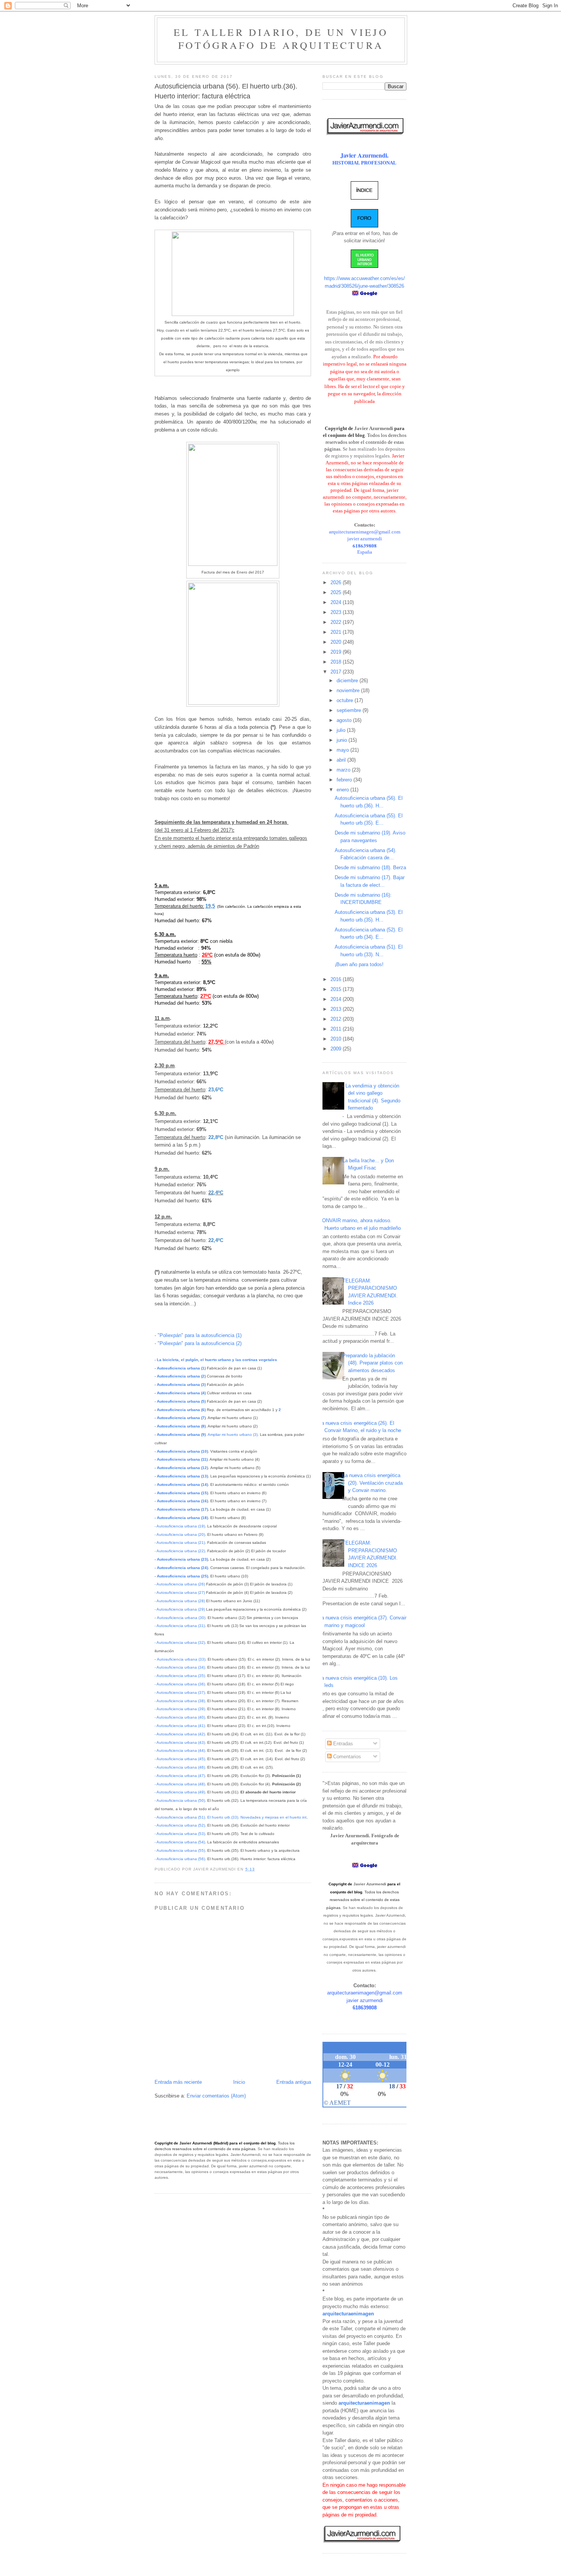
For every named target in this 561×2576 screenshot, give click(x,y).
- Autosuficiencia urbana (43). (180, 1742)
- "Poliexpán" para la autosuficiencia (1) (198, 1335)
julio (342, 730)
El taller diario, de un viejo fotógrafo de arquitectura (281, 39)
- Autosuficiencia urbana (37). (181, 1692)
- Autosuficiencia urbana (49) (180, 1792)
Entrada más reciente (178, 2082)
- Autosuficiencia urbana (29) (180, 1609)
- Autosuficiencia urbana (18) (181, 1518)
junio (343, 740)
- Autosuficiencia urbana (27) (180, 1592)
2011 (337, 1029)
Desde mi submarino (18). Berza (370, 868)
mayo (343, 750)
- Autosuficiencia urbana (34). (180, 1667)
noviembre (349, 690)
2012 (337, 1019)
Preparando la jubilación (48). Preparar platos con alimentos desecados (372, 1363)
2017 (337, 672)
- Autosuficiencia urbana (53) (180, 1834)
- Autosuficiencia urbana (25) (181, 1576)
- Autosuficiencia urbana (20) (180, 1534)
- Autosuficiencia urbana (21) (180, 1543)
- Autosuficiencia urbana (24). (182, 1568)
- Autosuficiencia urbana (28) (180, 1601)
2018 (337, 662)
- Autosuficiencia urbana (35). (180, 1676)
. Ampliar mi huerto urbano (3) (206, 1435)
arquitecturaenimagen (348, 2314)
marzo (344, 770)
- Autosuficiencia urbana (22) (180, 1551)
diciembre (348, 681)
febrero (345, 780)
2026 (337, 582)
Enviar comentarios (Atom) (216, 2096)
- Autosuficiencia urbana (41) (180, 1726)
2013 (337, 1009)
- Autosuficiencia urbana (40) (180, 1717)
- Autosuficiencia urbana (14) (181, 1485)
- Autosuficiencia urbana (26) (180, 1584)
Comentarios (346, 1757)
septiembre (350, 710)
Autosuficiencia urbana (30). (181, 1618)
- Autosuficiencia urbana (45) (180, 1759)
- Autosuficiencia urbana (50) (180, 1800)
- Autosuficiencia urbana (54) (180, 1842)
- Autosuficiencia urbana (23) (181, 1559)
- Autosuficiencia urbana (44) (180, 1750)
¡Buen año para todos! (359, 964)
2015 (337, 989)
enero (343, 790)
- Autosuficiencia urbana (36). (180, 1684)
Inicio (239, 2082)
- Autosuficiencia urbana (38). (180, 1701)
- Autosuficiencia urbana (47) (180, 1776)
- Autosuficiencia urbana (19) (180, 1526)
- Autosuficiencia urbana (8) (180, 1426)
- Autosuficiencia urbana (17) (181, 1509)
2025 (337, 592)
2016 (337, 979)
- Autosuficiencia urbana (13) (181, 1476)
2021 (337, 632)
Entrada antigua (294, 2082)
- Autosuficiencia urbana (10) (181, 1451)
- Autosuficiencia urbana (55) (180, 1850)
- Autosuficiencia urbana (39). (180, 1709)
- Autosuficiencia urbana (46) (180, 1767)
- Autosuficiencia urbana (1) (180, 1368)
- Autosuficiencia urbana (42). (181, 1734)
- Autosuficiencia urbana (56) (180, 1859)
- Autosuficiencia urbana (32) (180, 1642)
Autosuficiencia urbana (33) (181, 1659)
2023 (337, 612)
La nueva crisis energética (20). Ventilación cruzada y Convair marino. (372, 1483)
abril (342, 760)
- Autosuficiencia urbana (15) (181, 1493)
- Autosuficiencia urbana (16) (181, 1501)
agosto (345, 720)
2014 (337, 999)
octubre (346, 700)
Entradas (342, 1744)
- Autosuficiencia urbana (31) (180, 1626)
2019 (337, 652)
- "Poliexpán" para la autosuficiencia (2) (198, 1343)
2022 (337, 622)
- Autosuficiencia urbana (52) (180, 1825)
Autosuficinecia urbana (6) (181, 1410)
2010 (337, 1039)
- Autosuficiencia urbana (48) (180, 1784)
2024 (337, 602)
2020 (337, 642)
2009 (337, 1049)
